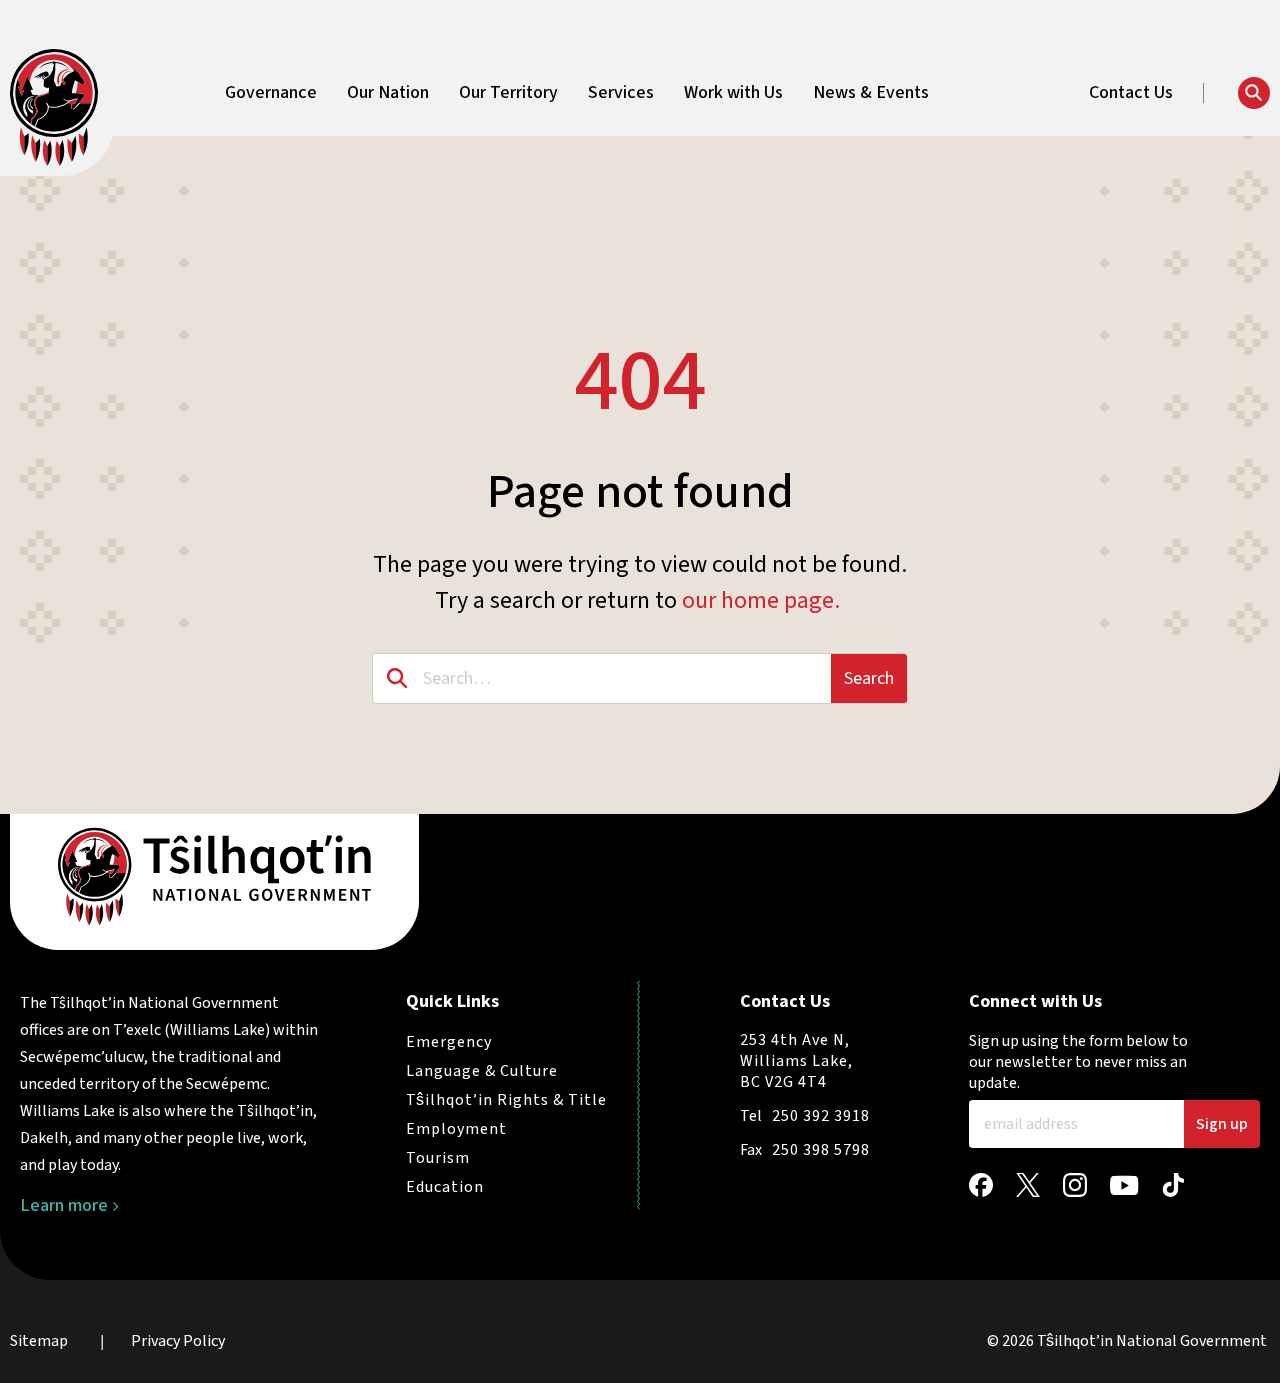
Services (621, 93)
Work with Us (733, 93)
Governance (271, 93)
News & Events (871, 93)
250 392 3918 (821, 1116)
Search (869, 678)
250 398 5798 (821, 1150)
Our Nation (388, 93)
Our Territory (508, 93)
